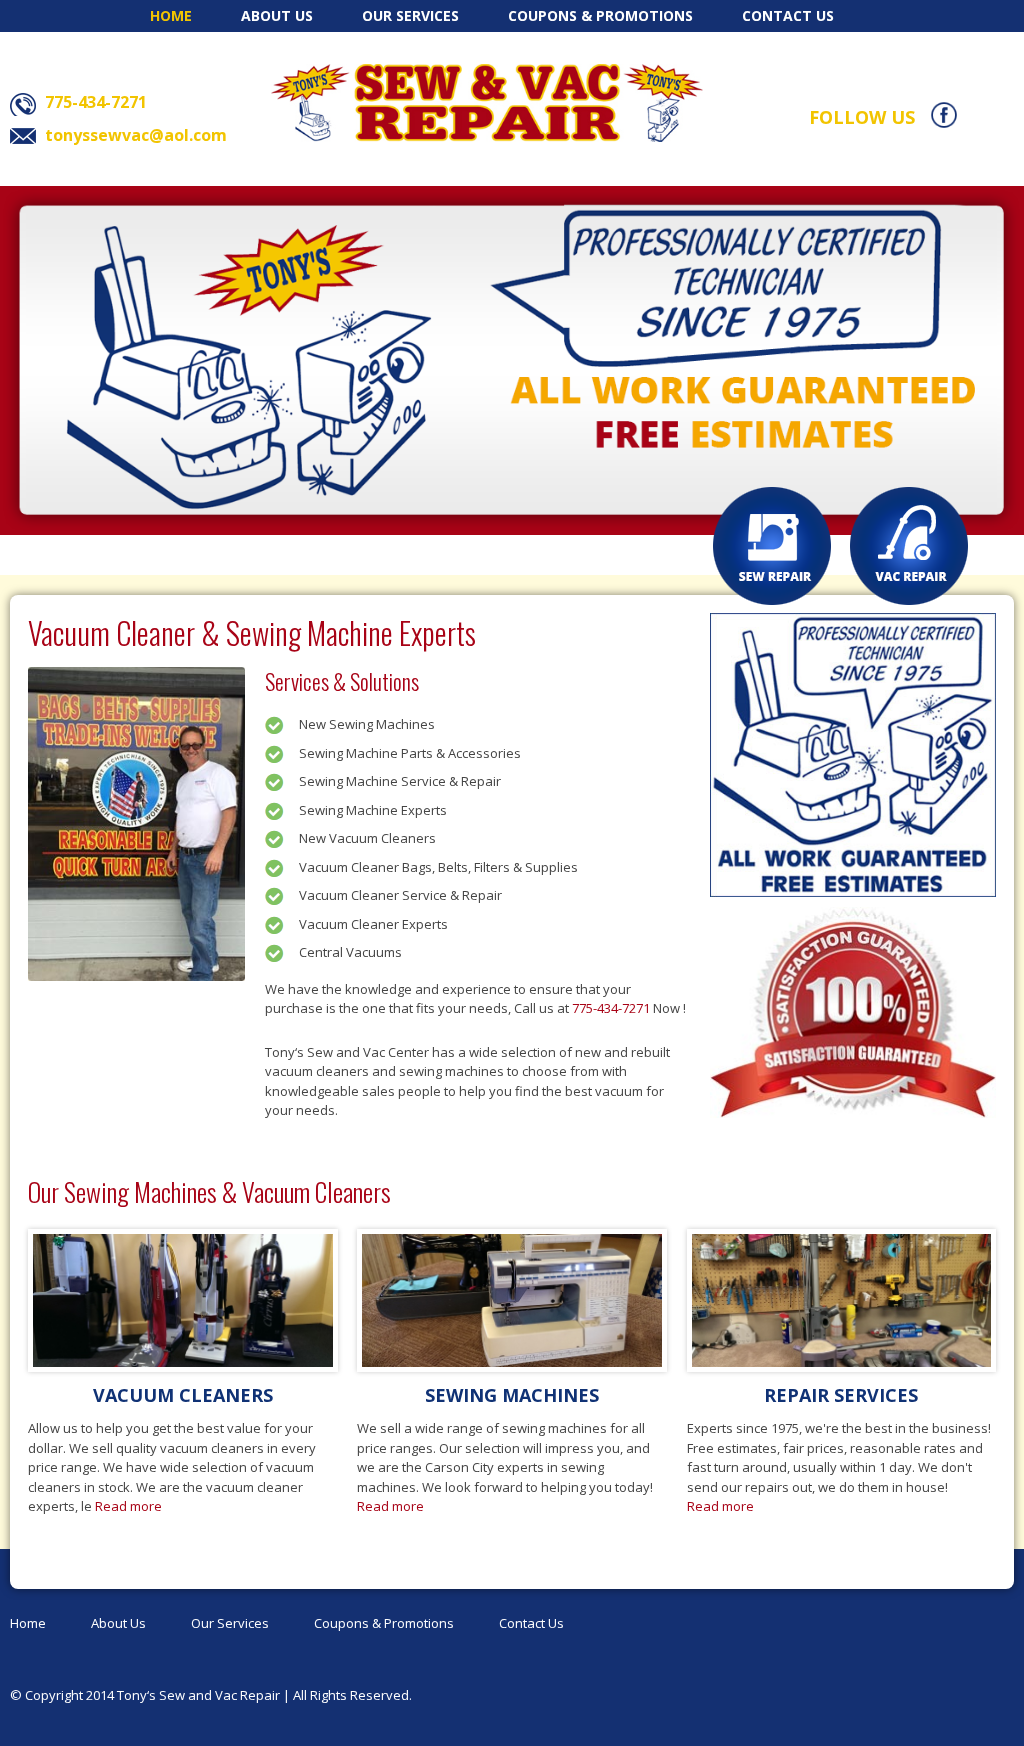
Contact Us (788, 15)
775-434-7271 (611, 1008)
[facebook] (944, 113)
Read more (128, 1506)
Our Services (410, 15)
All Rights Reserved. (352, 1695)
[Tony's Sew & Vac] (487, 102)
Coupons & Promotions (600, 15)
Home (171, 15)
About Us (277, 15)
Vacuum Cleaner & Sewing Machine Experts (252, 632)
